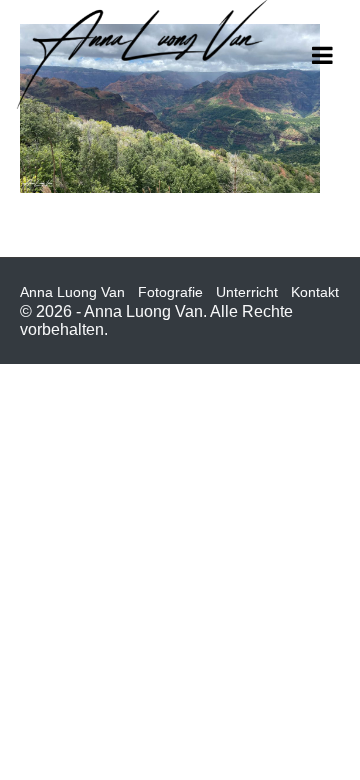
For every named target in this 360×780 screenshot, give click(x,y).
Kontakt (315, 292)
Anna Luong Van (72, 292)
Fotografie (170, 292)
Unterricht (247, 292)
